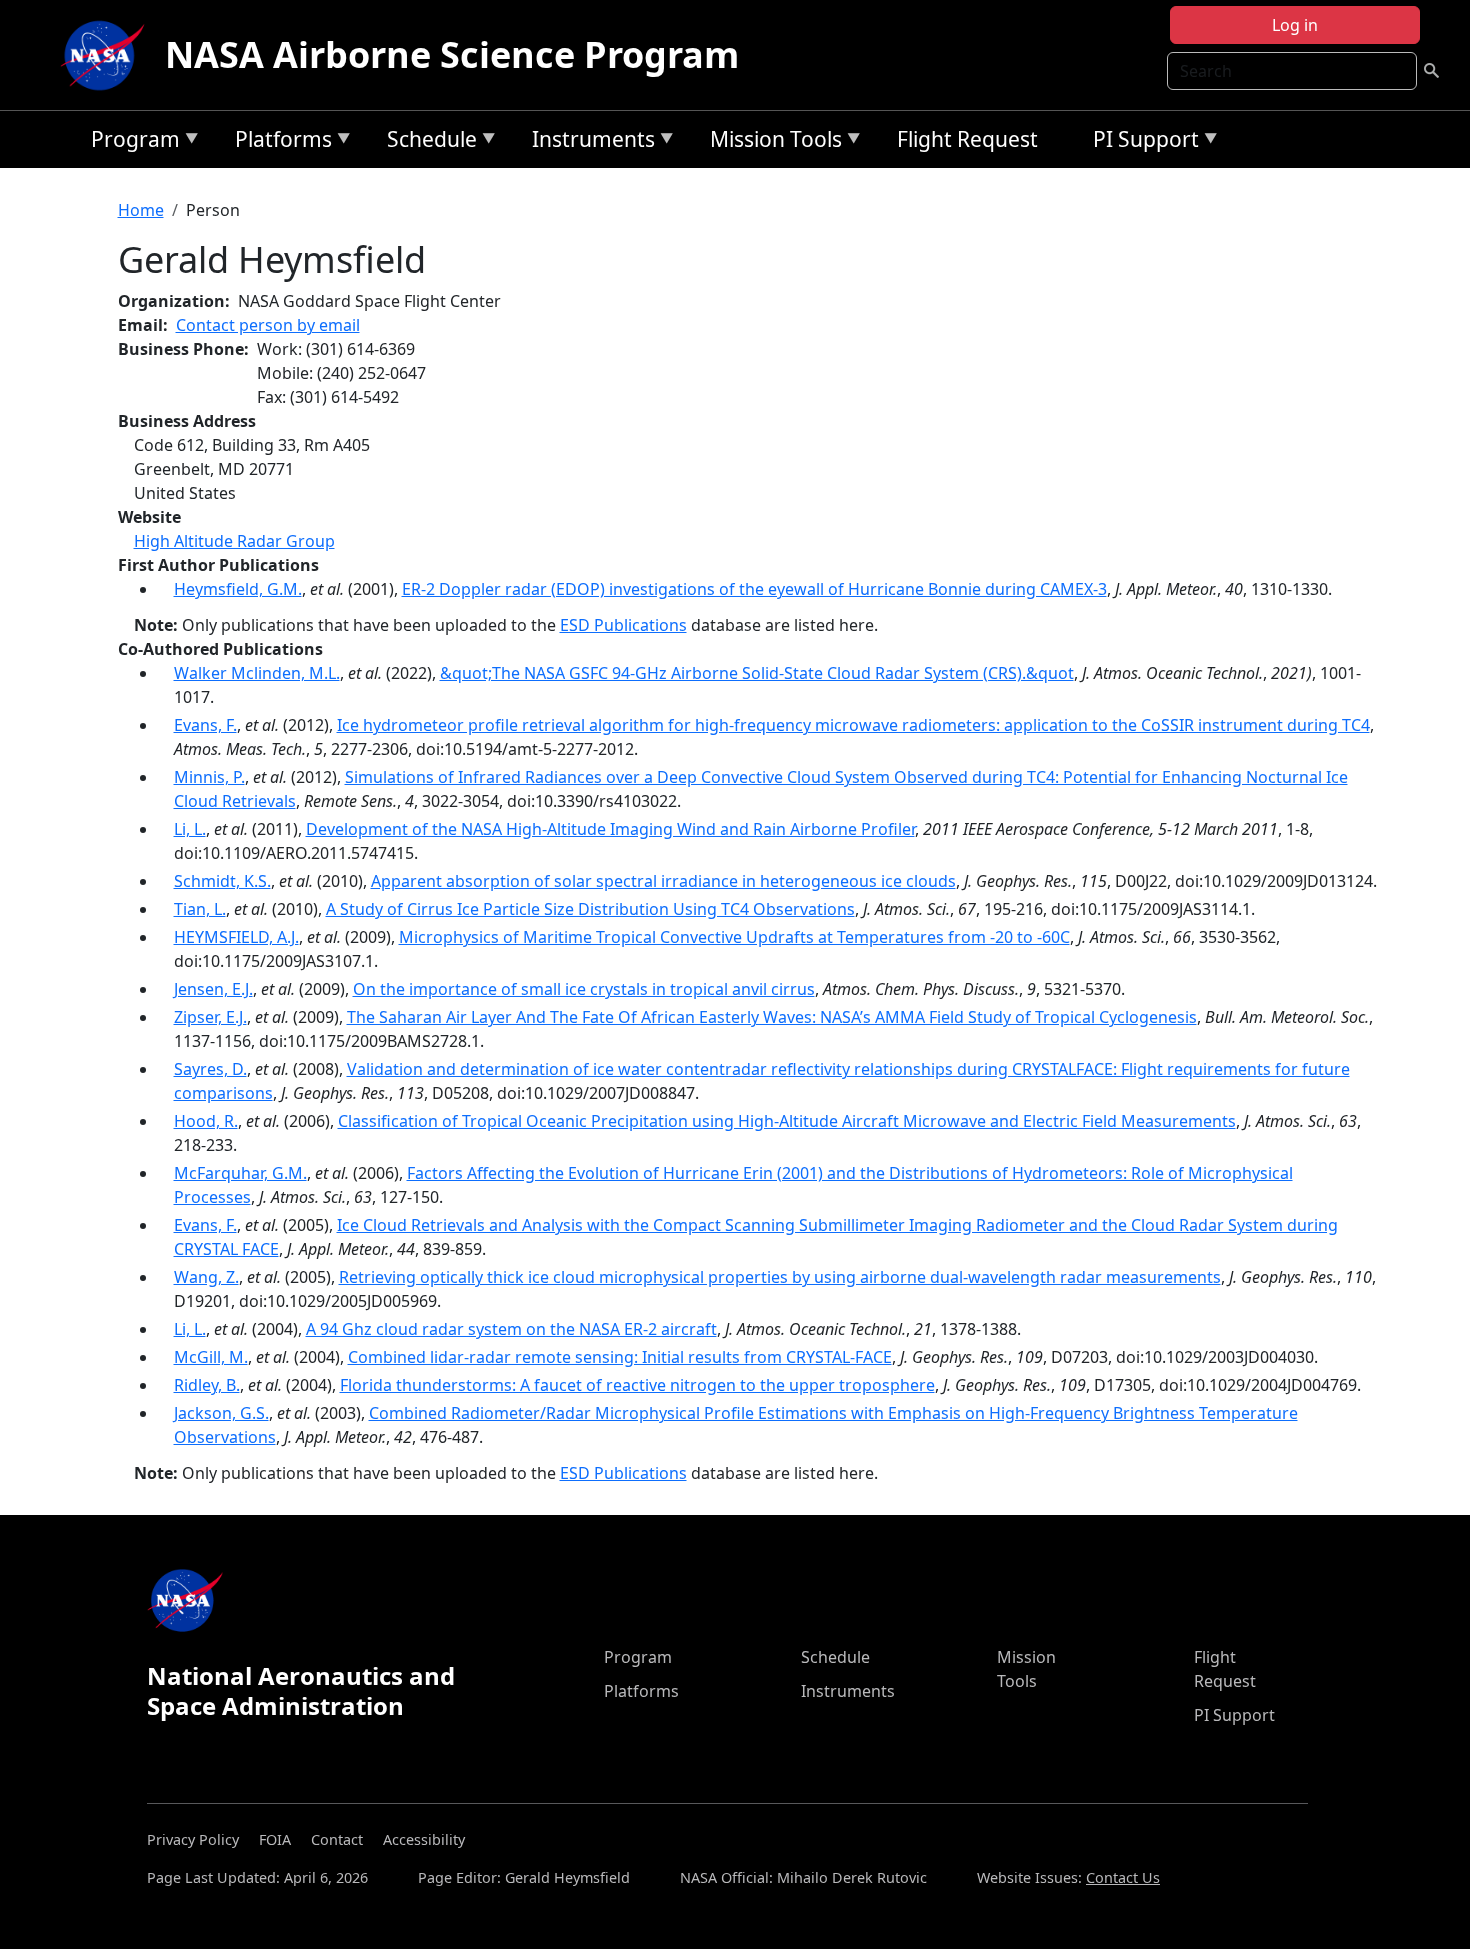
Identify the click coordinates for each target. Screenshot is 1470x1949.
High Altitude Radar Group (234, 541)
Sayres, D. (210, 1069)
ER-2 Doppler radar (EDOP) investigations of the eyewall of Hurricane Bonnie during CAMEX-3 (754, 589)
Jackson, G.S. (221, 1413)
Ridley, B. (207, 1385)
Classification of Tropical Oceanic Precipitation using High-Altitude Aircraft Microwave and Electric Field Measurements (787, 1121)
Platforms (278, 142)
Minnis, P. (209, 777)
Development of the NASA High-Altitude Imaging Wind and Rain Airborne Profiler (610, 829)
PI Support (1141, 142)
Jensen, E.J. (213, 989)
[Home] (107, 55)
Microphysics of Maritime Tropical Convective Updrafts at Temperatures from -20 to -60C (734, 937)
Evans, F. (205, 725)
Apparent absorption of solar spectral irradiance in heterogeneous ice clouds (663, 881)
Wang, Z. (206, 1277)
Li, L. (190, 829)
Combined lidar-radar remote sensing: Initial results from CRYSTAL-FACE (620, 1357)
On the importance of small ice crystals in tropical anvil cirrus (584, 989)
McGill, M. (211, 1357)
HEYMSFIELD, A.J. (236, 937)
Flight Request (967, 139)
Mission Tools (771, 142)
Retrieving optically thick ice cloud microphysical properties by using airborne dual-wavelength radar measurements (780, 1277)
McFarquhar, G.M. (240, 1173)
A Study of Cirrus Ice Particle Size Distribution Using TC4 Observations (590, 909)
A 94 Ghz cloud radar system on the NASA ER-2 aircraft (511, 1329)
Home (141, 210)
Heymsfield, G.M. (238, 589)
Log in (1295, 25)
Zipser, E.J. (210, 1017)
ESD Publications (623, 625)
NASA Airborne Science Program (452, 54)
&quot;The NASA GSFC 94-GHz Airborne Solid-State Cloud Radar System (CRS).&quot (757, 673)
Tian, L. (200, 909)
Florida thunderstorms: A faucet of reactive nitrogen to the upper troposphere (637, 1385)
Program (130, 142)
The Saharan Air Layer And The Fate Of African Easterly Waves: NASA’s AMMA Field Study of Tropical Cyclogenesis (772, 1017)
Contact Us (1123, 1877)
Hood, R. (206, 1121)
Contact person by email (268, 325)
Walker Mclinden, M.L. (257, 673)
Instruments (588, 142)
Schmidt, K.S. (222, 881)
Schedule (427, 142)
